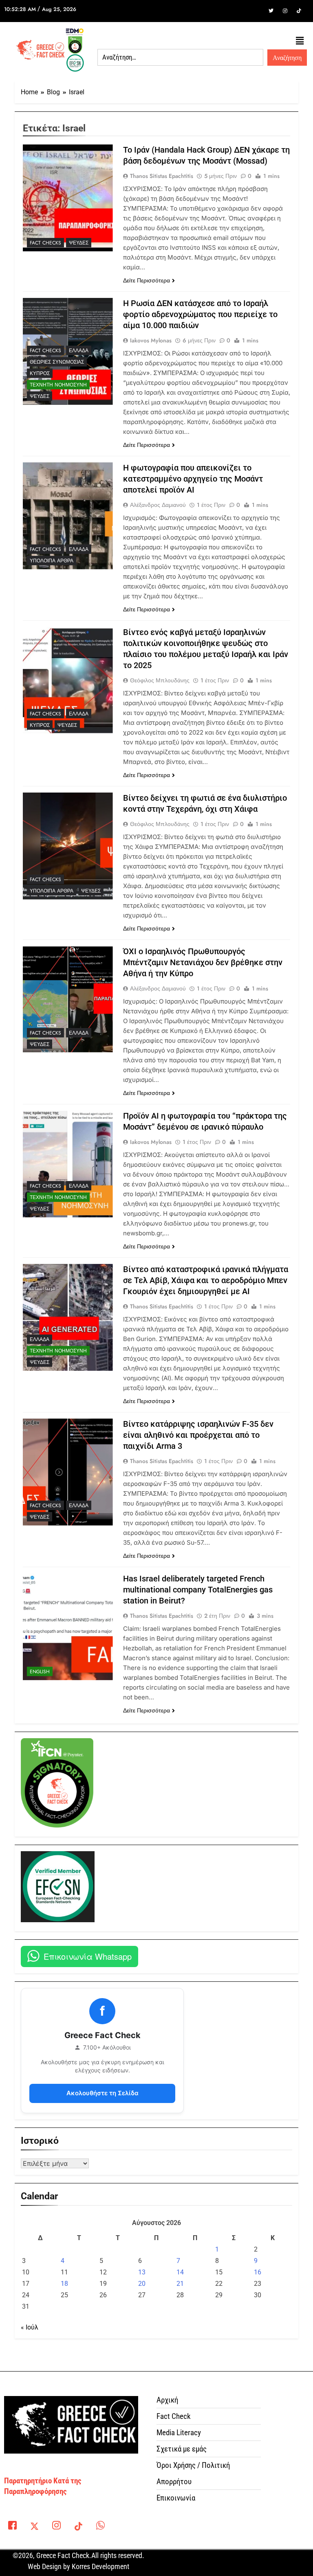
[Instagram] (285, 11)
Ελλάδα (79, 351)
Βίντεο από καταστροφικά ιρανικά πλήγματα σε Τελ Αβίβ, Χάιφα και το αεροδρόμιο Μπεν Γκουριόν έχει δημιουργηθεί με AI (206, 1280)
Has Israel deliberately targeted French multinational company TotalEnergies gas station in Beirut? (198, 1590)
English (40, 1672)
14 (180, 2272)
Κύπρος (40, 373)
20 (142, 2284)
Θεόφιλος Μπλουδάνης (160, 680)
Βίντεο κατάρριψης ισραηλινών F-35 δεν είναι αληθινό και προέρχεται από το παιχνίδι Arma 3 (198, 1435)
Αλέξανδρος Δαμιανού (158, 505)
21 (180, 2284)
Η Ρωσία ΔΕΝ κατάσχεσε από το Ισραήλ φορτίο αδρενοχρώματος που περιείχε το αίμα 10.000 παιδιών (200, 314)
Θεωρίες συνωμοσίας (57, 362)
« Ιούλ (30, 2327)
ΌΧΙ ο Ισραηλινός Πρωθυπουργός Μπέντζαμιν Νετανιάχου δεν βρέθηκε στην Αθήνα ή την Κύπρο (203, 962)
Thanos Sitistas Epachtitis (162, 176)
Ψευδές (79, 243)
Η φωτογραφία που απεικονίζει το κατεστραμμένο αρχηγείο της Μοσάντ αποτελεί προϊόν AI (193, 479)
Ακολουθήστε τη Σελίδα (102, 2093)
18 (64, 2284)
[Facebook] (257, 11)
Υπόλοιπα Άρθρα (52, 561)
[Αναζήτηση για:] (180, 58)
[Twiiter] (271, 11)
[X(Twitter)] (34, 2527)
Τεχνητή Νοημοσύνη (58, 385)
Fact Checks (45, 243)
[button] (300, 41)
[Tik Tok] (299, 11)
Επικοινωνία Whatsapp (88, 1956)
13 (142, 2272)
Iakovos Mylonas (151, 340)
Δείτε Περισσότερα (147, 280)
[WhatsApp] (100, 2527)
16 (258, 2272)
